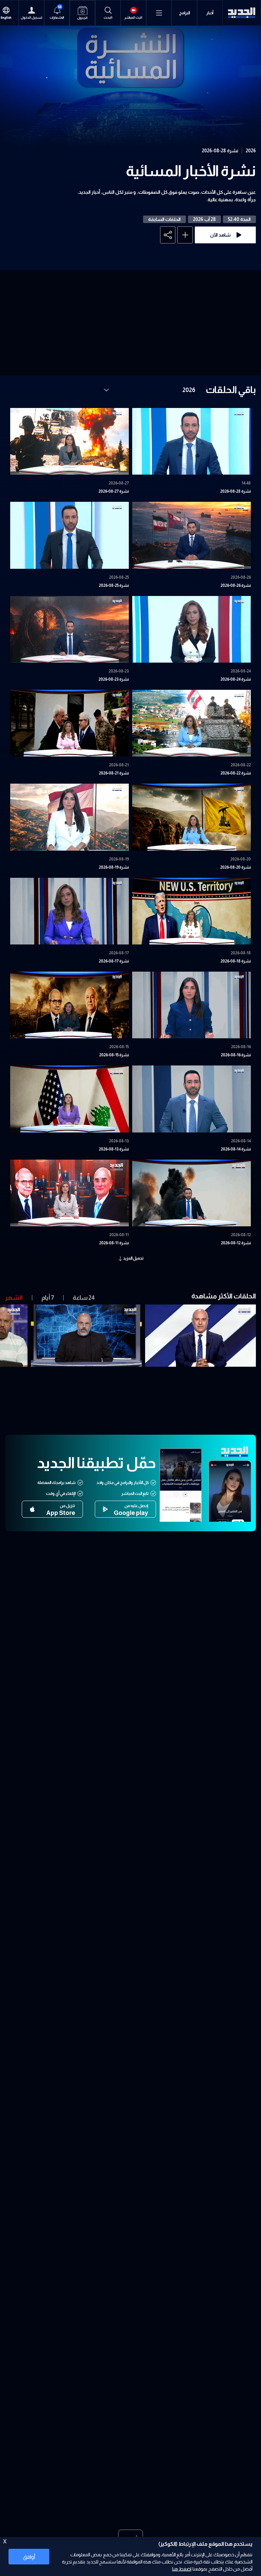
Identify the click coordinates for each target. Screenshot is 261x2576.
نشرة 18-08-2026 (236, 961)
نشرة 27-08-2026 (114, 491)
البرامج (185, 13)
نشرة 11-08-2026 (114, 1243)
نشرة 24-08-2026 (236, 679)
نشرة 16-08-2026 (236, 1055)
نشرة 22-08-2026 (236, 773)
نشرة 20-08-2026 (236, 867)
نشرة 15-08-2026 (114, 1055)
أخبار (210, 13)
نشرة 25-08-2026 (114, 585)
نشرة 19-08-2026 (114, 867)
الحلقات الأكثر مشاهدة (224, 1296)
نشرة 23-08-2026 (114, 679)
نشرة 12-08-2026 (236, 1243)
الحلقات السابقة (164, 219)
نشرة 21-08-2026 (114, 773)
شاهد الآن (220, 235)
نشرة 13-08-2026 (114, 1149)
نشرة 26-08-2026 (236, 585)
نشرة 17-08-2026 (114, 961)
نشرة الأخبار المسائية (191, 171)
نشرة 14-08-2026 (236, 1149)
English (6, 18)
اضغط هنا (182, 2569)
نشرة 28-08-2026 (220, 151)
